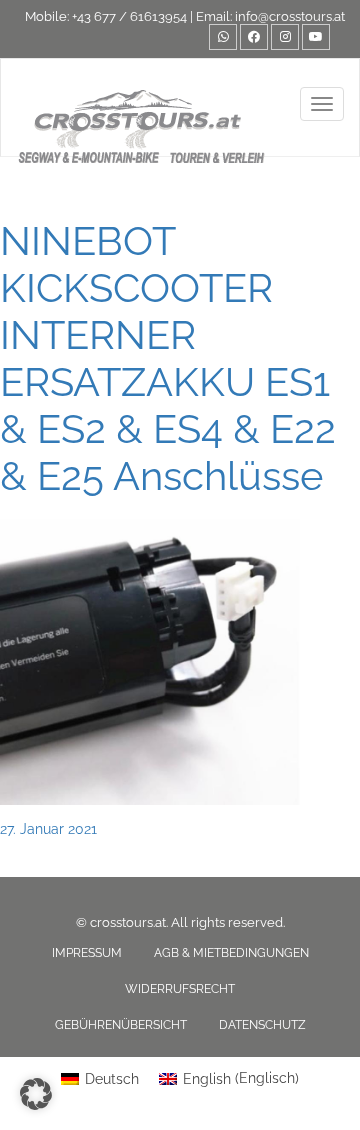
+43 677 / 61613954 (129, 16)
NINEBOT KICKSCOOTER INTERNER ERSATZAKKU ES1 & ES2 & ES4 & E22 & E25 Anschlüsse (168, 358)
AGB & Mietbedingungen (231, 953)
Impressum (87, 953)
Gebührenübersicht (121, 1025)
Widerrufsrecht (180, 989)
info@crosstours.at (290, 16)
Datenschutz (262, 1025)
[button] (36, 1094)
